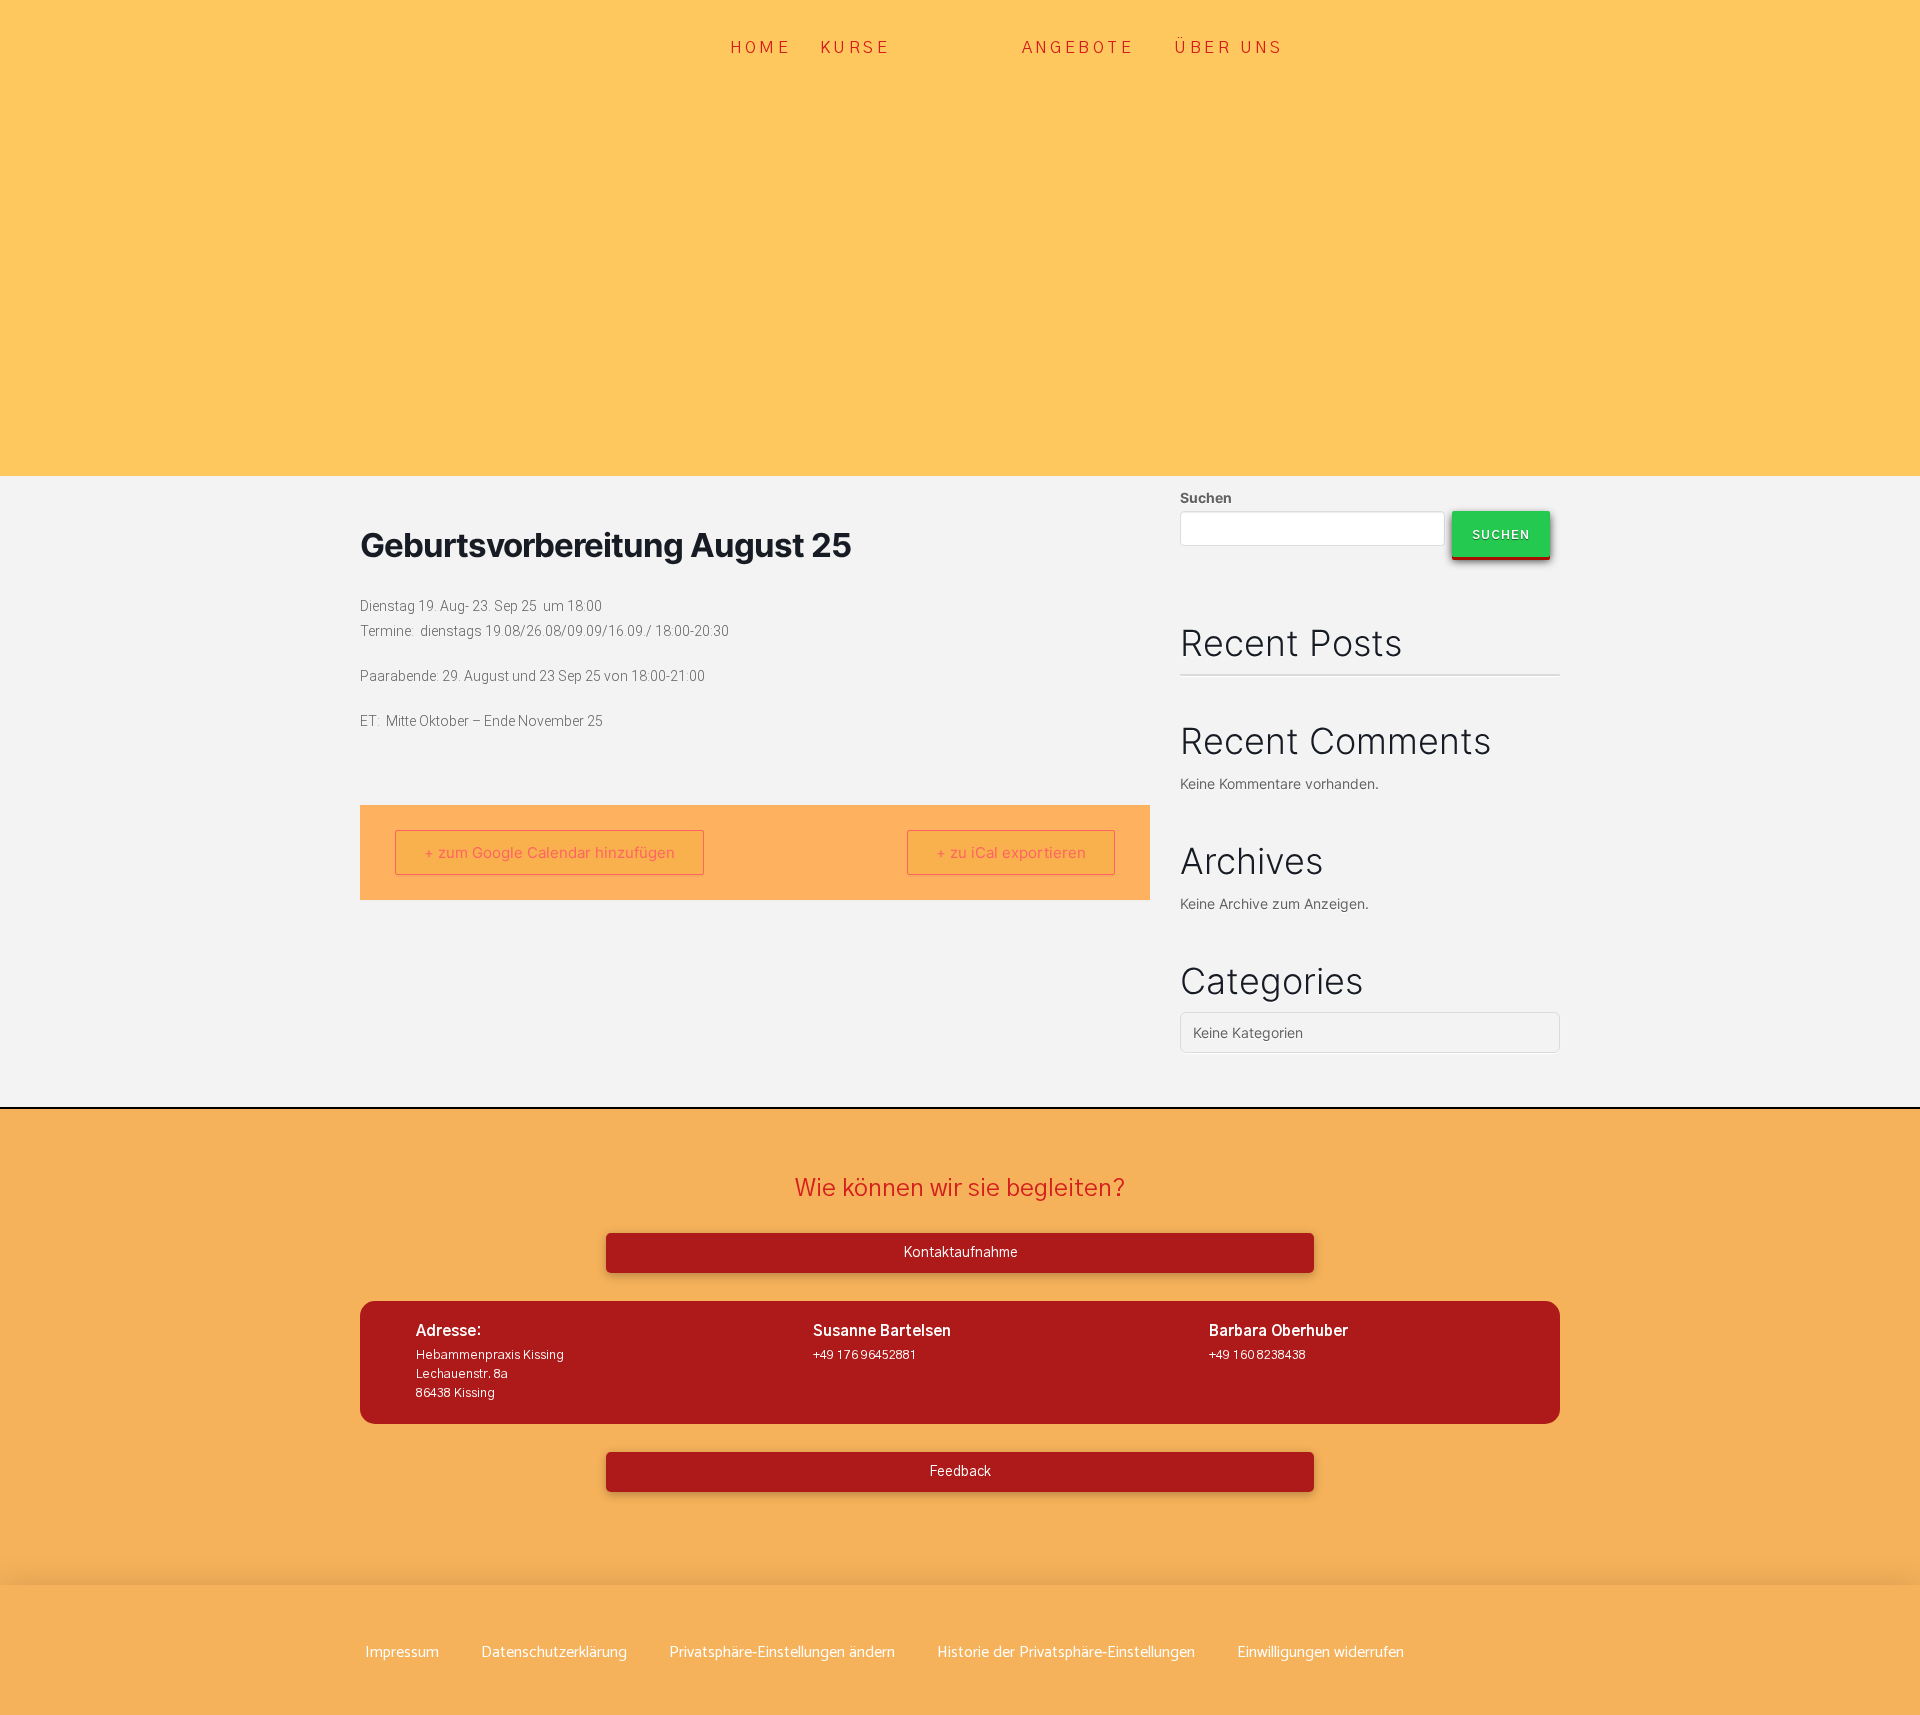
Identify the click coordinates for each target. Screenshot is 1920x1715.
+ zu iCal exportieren (1011, 852)
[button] (782, 1653)
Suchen (1206, 497)
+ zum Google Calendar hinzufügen (549, 852)
